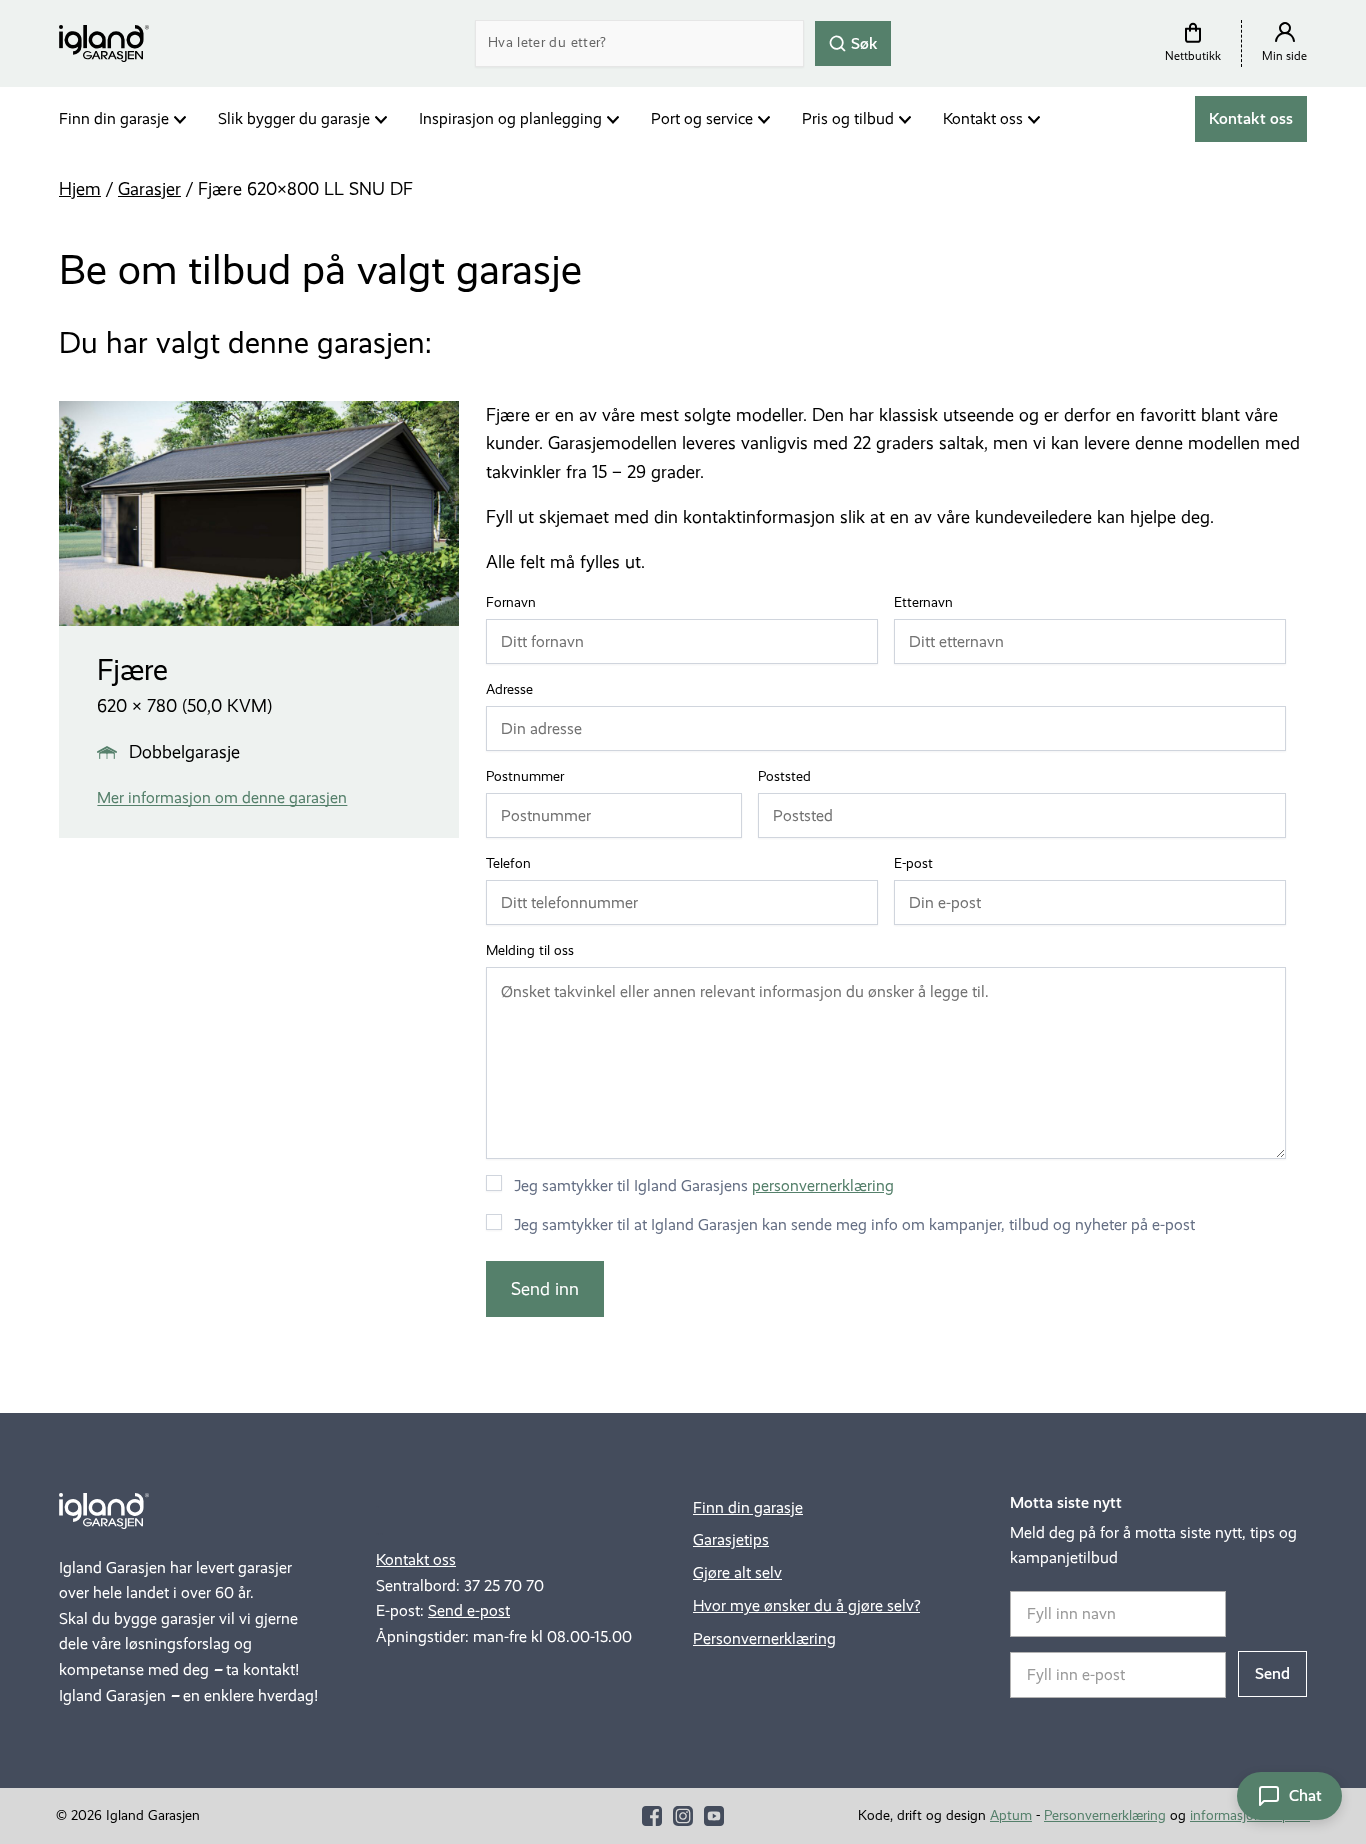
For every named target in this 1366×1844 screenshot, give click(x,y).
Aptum (1011, 1815)
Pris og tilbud (848, 118)
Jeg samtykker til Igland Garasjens (704, 1185)
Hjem (80, 189)
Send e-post (469, 1610)
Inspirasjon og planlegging (510, 118)
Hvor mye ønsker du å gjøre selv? (806, 1605)
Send (1272, 1673)
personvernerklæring (823, 1185)
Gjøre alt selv (737, 1572)
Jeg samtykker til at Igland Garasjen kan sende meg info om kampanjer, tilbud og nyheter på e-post (854, 1224)
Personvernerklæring (764, 1638)
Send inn (545, 1289)
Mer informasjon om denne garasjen (222, 797)
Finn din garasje (114, 118)
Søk (862, 42)
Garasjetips (731, 1539)
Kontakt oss (983, 118)
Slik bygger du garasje (294, 118)
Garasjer (149, 189)
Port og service (702, 118)
